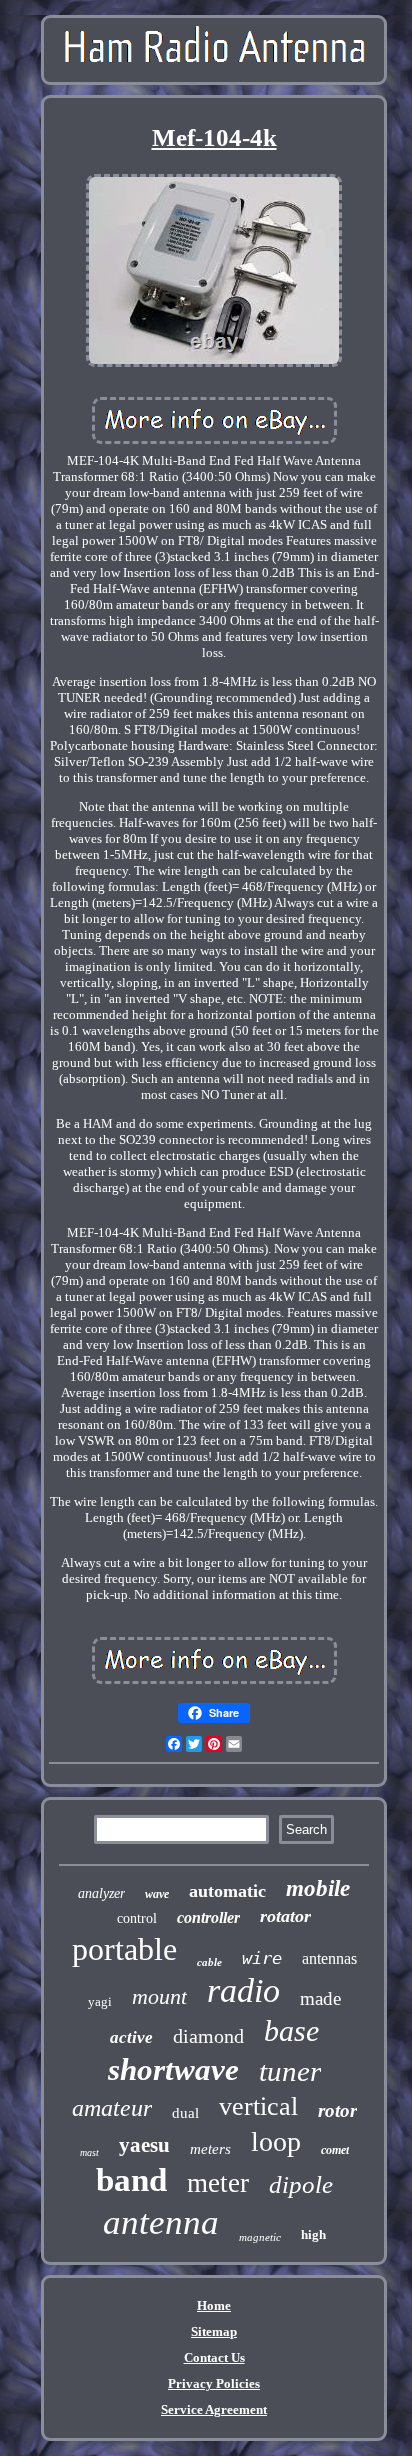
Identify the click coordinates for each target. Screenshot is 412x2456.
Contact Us (214, 2357)
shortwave (173, 2069)
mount (159, 1996)
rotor (337, 2110)
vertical (258, 2106)
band (131, 2180)
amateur (112, 2108)
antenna (161, 2222)
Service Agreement (214, 2409)
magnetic (260, 2237)
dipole (301, 2184)
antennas (329, 1958)
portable (124, 1949)
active (131, 2037)
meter (218, 2183)
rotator (285, 1916)
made (320, 1998)
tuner (290, 2071)
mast (89, 2152)
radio (243, 1990)
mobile (318, 1888)
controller (208, 1917)
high (313, 2234)
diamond (208, 2036)
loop (276, 2141)
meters (210, 2149)
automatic (227, 1891)
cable (209, 1962)
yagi (100, 2001)
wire (262, 1958)
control (137, 1918)
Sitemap (214, 2331)
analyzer (101, 1893)
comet (335, 2150)
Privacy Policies (214, 2383)
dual (185, 2113)
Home (214, 2305)
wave (157, 1894)
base (291, 2030)
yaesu (144, 2145)
